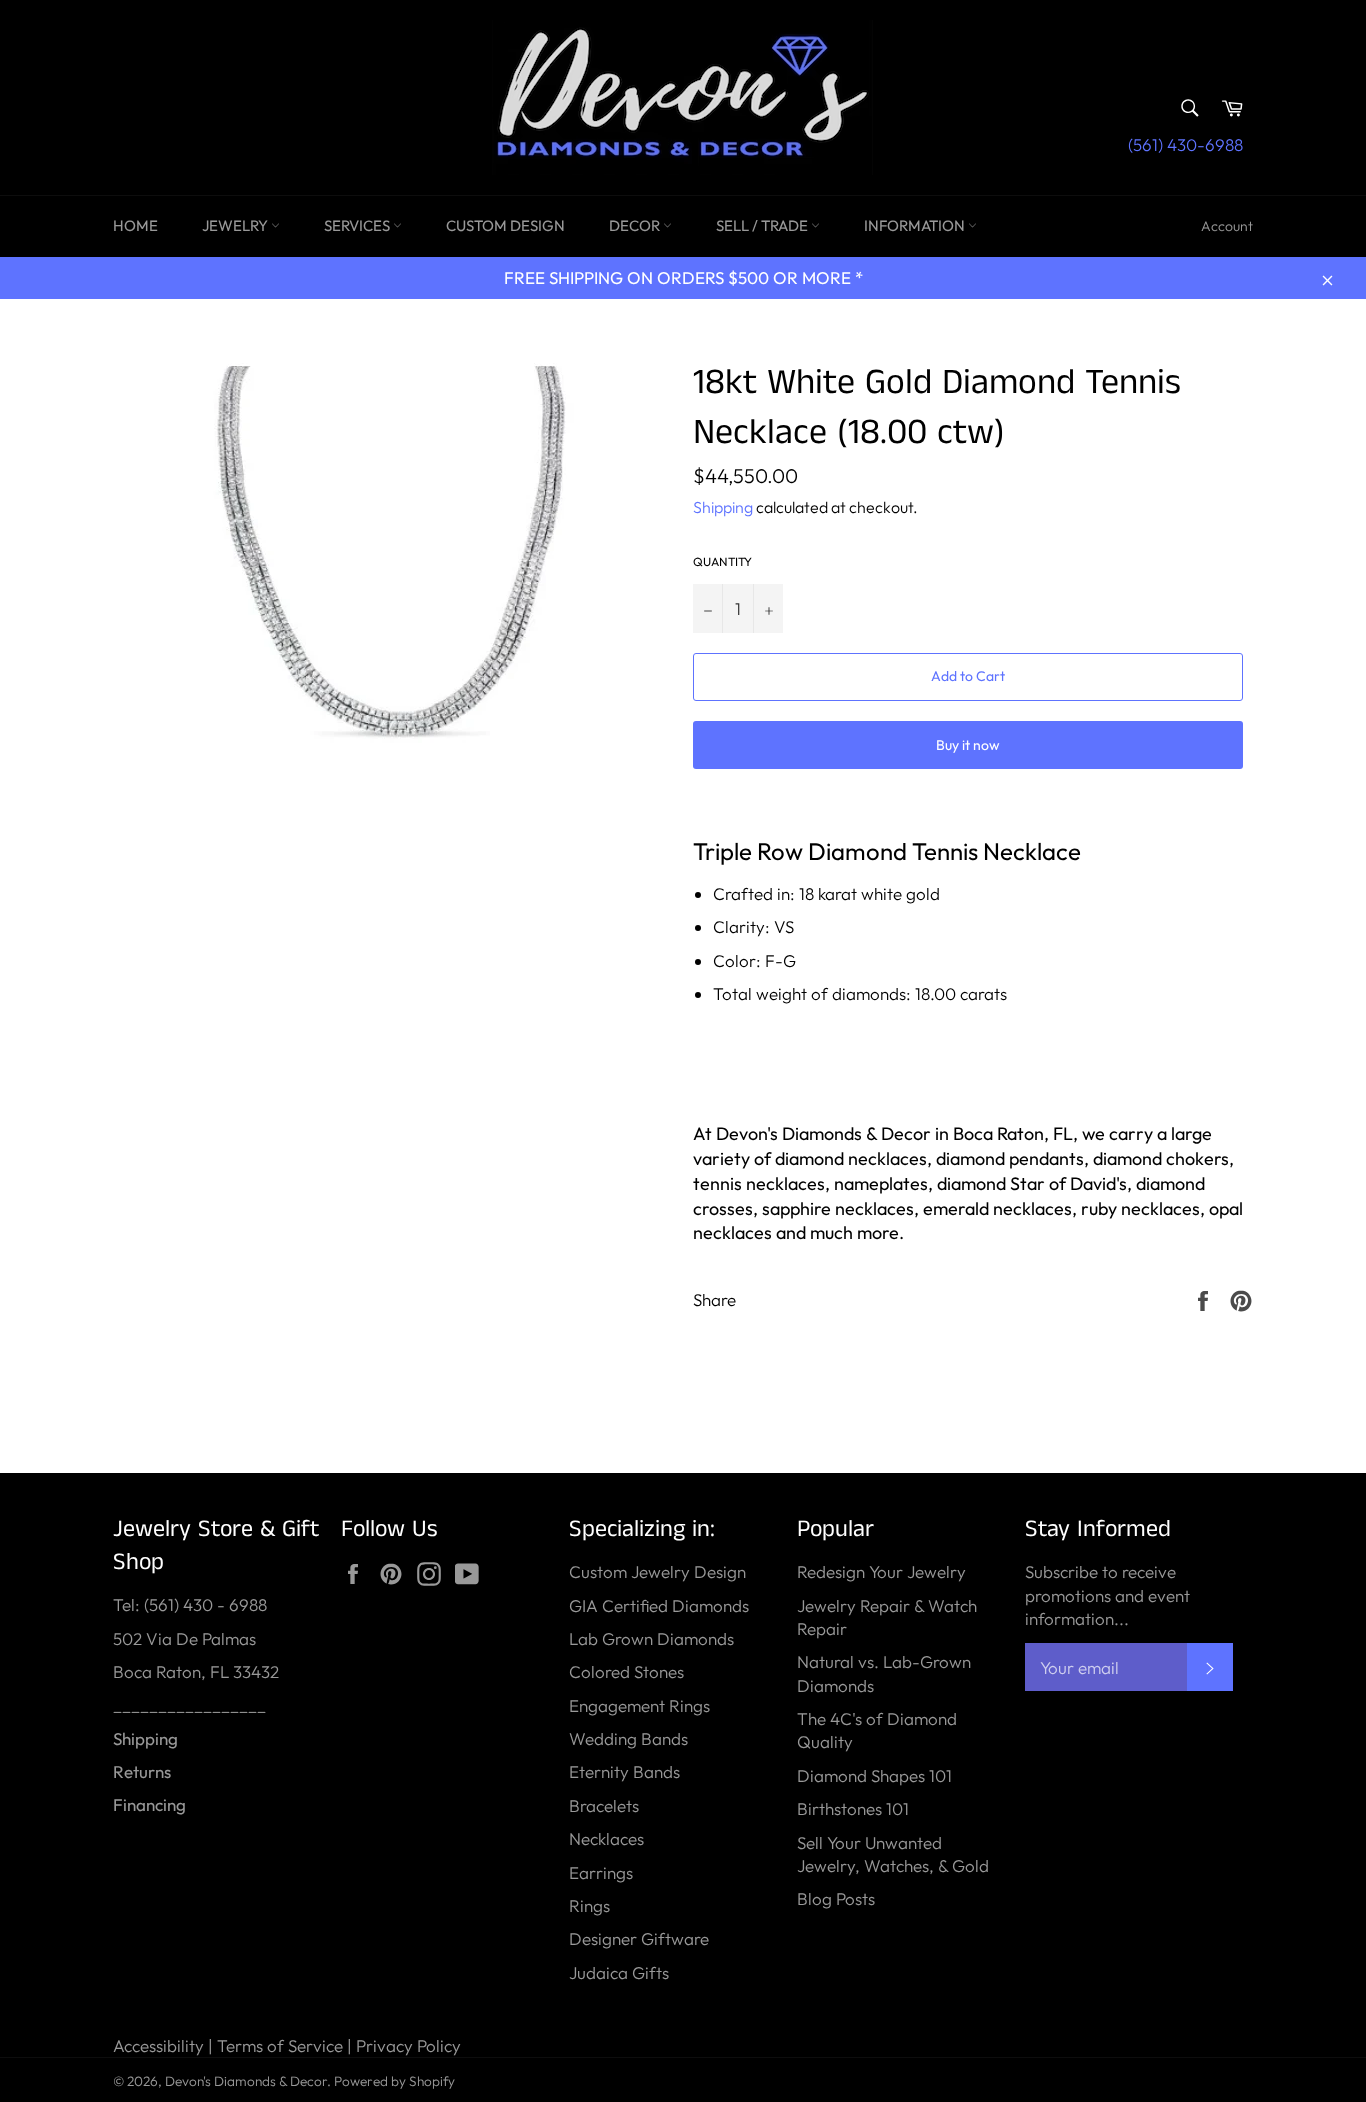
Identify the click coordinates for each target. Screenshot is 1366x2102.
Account (1227, 226)
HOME (135, 225)
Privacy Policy (408, 2045)
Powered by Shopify (394, 2081)
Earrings (601, 1872)
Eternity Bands (624, 1771)
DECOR (636, 225)
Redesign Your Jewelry (881, 1571)
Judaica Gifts (619, 1972)
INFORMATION (916, 225)
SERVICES (358, 225)
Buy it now (968, 745)
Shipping (723, 507)
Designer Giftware (639, 1938)
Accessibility (158, 2045)
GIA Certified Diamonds (659, 1605)
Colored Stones (626, 1671)
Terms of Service (280, 2045)
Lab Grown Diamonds (651, 1638)
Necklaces (606, 1838)
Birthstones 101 (853, 1808)
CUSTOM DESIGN (505, 225)
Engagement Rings (639, 1705)
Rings (589, 1905)
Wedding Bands (628, 1738)
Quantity (722, 561)
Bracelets (604, 1805)
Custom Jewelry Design (657, 1571)
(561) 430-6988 (1185, 144)
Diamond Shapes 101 (874, 1775)
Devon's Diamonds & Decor (246, 2081)
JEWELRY (236, 225)
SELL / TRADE (763, 225)
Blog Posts (836, 1898)
